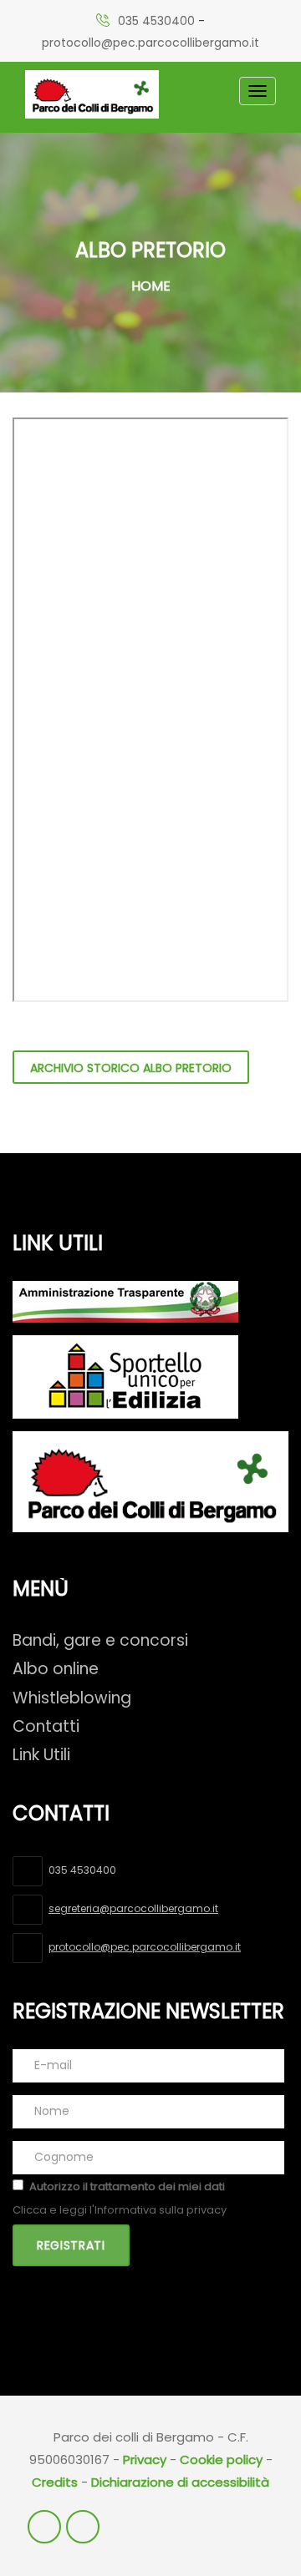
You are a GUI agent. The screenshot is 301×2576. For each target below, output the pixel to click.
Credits (55, 2482)
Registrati (71, 2245)
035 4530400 (156, 21)
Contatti (46, 1726)
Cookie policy (221, 2460)
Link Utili (41, 1755)
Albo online (56, 1669)
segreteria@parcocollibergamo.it (133, 1908)
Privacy (145, 2460)
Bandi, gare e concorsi (100, 1640)
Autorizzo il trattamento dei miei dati (127, 2186)
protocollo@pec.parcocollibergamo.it (150, 43)
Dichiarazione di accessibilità (180, 2482)
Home (151, 286)
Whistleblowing (72, 1698)
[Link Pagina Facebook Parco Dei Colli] (44, 2527)
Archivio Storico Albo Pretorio (131, 1068)
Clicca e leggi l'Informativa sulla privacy (120, 2210)
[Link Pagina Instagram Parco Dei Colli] (83, 2527)
